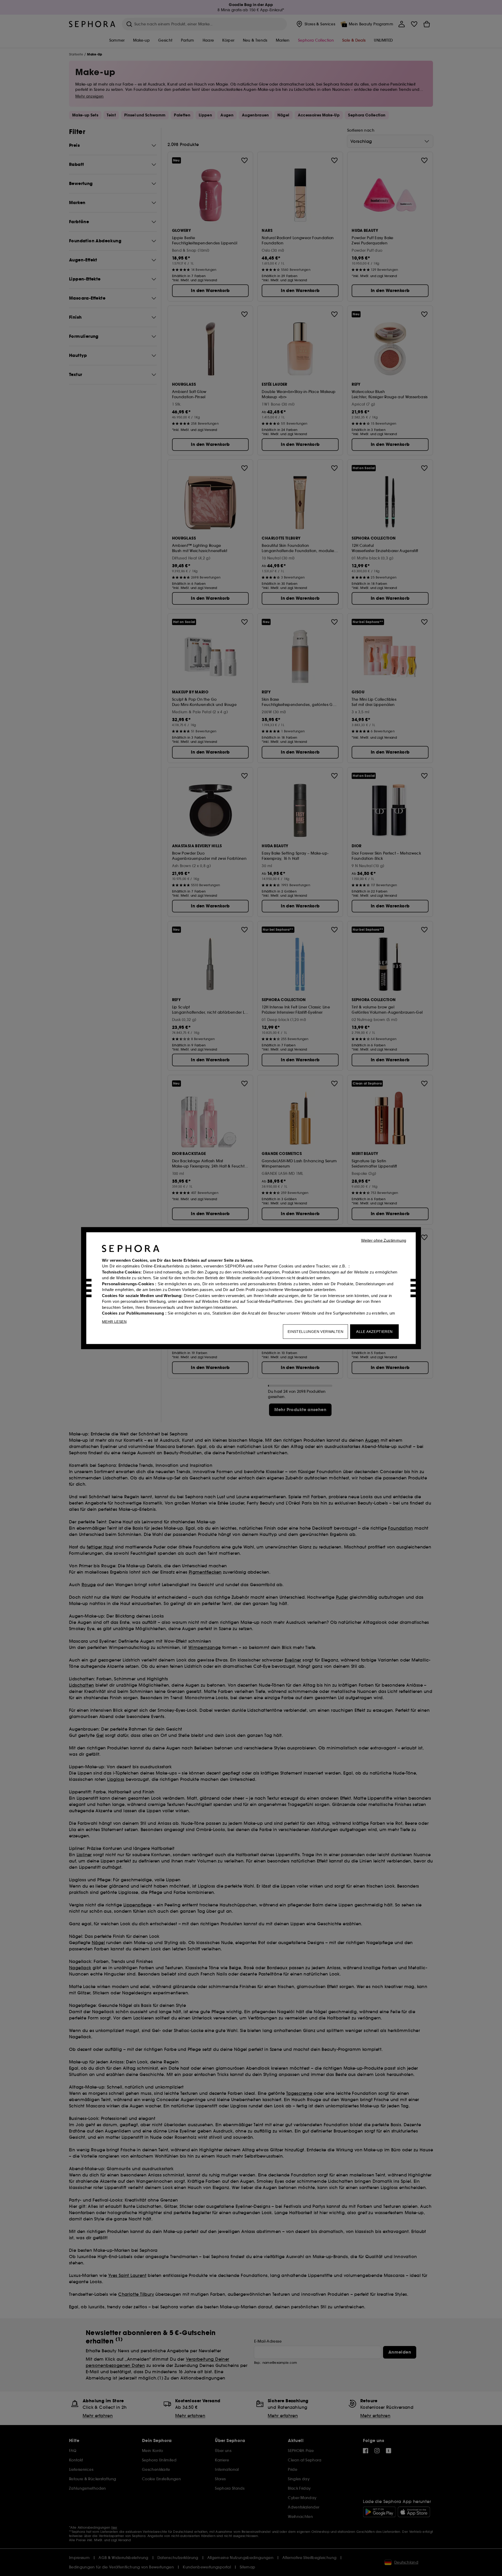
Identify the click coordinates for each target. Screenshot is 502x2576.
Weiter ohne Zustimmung (384, 1240)
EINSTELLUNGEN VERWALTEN (315, 1331)
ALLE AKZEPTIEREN (374, 1331)
